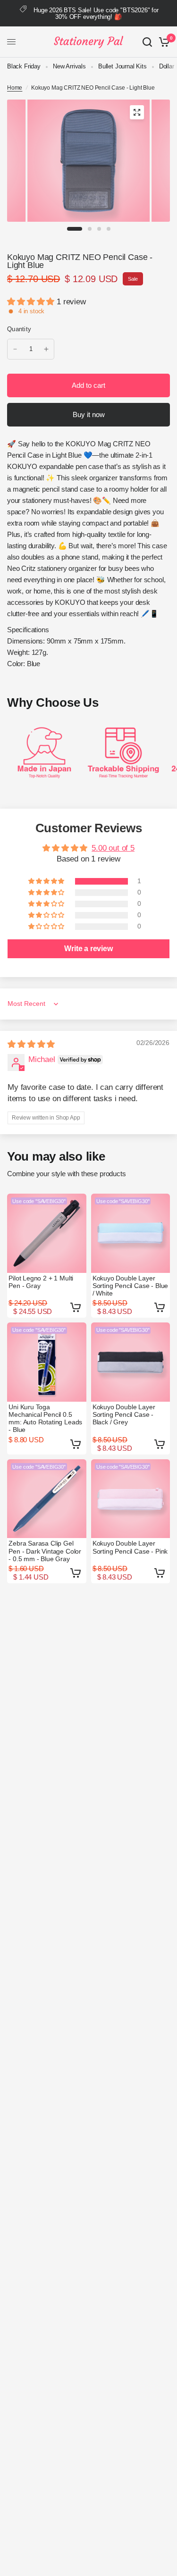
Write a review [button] (88, 949)
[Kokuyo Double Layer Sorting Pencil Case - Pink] (131, 1499)
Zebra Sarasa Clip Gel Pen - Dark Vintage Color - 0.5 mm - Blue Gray (45, 1551)
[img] (31, 1044)
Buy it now (89, 414)
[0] (163, 42)
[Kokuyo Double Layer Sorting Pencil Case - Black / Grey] (131, 1362)
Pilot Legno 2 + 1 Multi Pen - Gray (41, 1282)
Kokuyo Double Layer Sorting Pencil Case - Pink (130, 1547)
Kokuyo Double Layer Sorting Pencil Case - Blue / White (131, 1286)
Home (15, 88)
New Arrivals (69, 66)
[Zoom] (137, 112)
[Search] (147, 42)
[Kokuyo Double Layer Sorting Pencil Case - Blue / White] (131, 1233)
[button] (32, 302)
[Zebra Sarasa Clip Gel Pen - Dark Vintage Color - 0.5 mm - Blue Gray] (47, 1499)
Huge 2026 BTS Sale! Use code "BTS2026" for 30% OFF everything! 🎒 (96, 13)
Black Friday (24, 66)
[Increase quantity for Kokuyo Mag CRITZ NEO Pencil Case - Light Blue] (46, 349)
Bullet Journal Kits (122, 66)
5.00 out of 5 (113, 848)
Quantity (19, 329)
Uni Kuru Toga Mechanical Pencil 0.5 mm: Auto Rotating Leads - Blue (45, 1418)
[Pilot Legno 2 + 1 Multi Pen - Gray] (47, 1233)
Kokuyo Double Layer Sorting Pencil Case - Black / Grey (124, 1414)
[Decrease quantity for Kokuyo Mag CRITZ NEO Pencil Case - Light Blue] (15, 349)
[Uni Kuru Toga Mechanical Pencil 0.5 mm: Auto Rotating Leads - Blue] (47, 1362)
